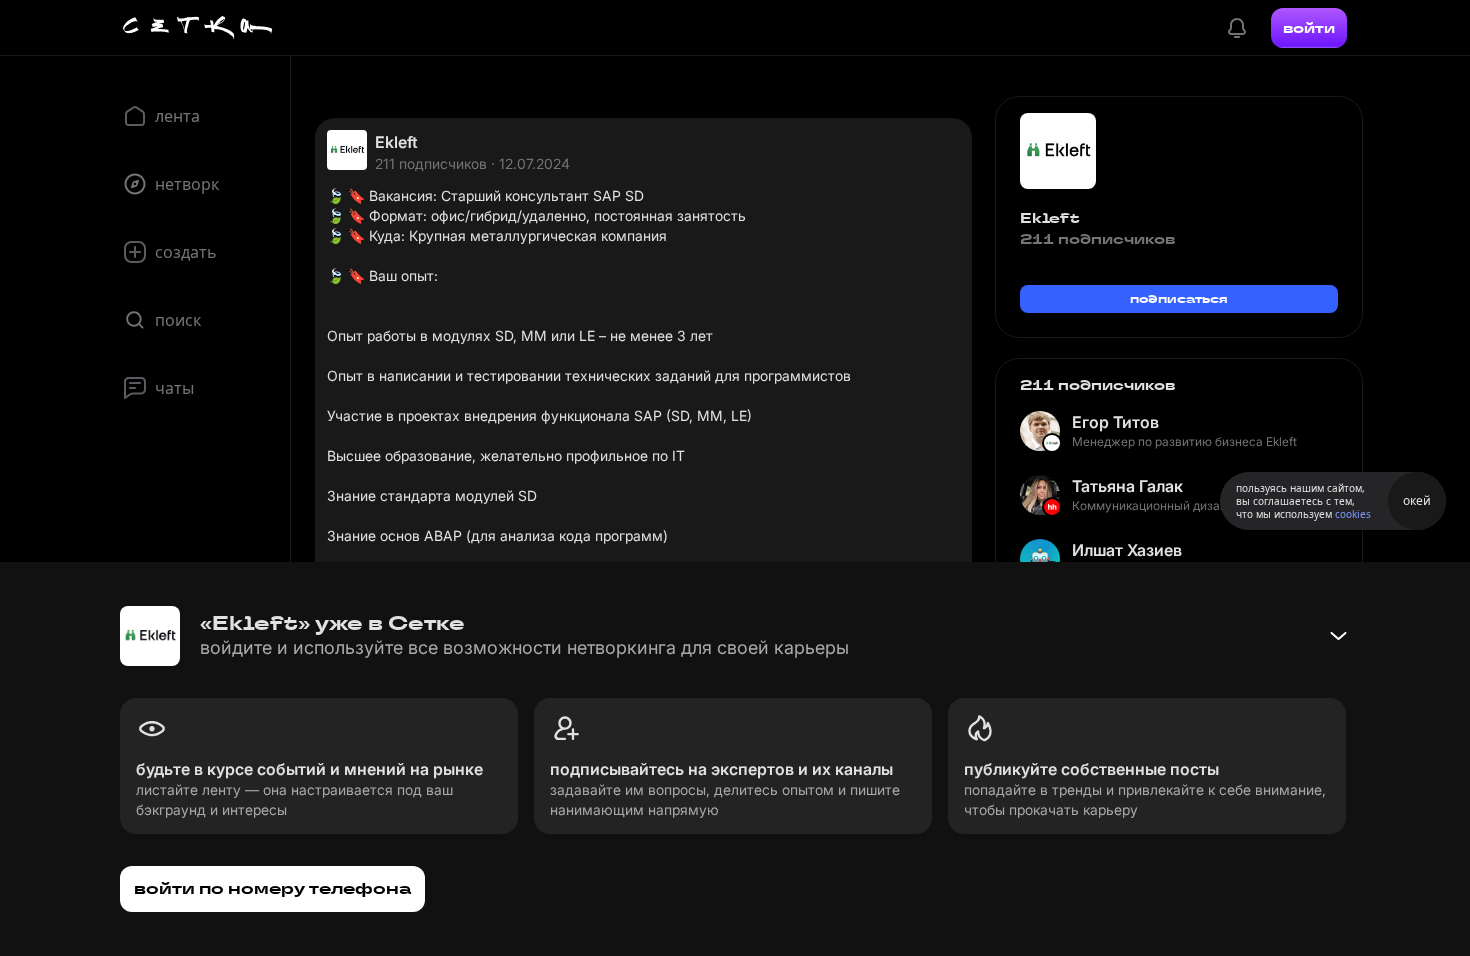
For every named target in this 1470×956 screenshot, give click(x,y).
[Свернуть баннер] (1338, 636)
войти (1309, 28)
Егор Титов (1115, 422)
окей (1417, 500)
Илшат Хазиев (1127, 550)
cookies (1353, 514)
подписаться (1179, 298)
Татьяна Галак (1127, 486)
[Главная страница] (198, 28)
